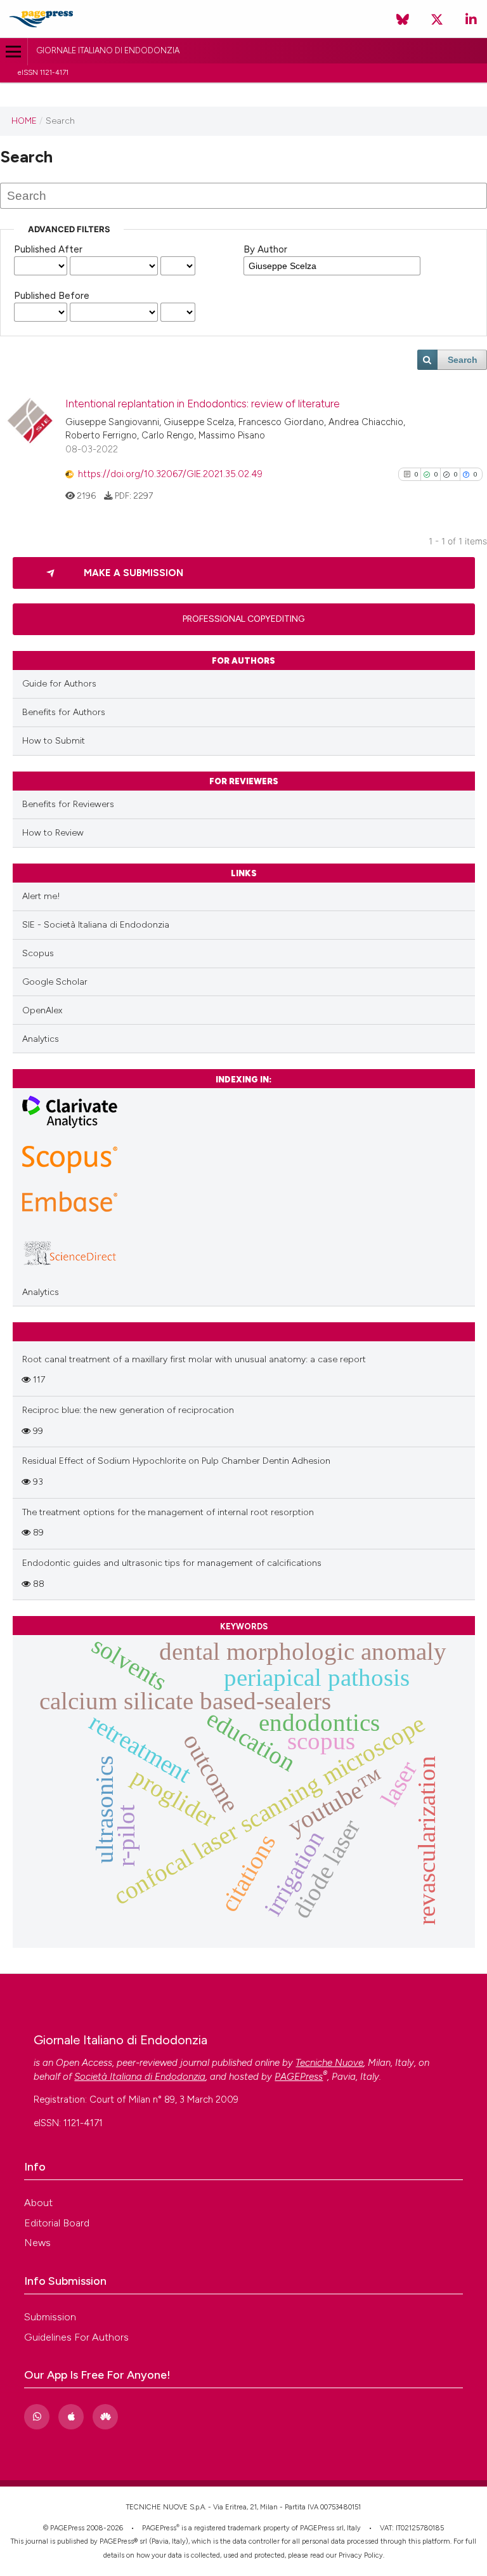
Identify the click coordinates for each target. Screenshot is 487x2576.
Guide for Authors (59, 684)
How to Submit (54, 741)
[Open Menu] (14, 52)
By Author (265, 249)
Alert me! (41, 896)
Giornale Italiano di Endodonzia (108, 50)
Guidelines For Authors (76, 2337)
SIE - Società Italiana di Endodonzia (96, 925)
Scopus (38, 953)
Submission (50, 2317)
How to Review (53, 833)
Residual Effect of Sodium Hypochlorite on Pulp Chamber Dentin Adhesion (176, 1461)
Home (24, 121)
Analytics (41, 1039)
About (38, 2203)
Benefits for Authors (64, 712)
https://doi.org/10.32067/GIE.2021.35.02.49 (170, 474)
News (37, 2243)
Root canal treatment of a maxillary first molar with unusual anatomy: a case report (194, 1359)
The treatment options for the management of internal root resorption (168, 1512)
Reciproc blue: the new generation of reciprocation (128, 1410)
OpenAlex (42, 1010)
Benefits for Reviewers (68, 804)
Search (463, 360)
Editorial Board (57, 2223)
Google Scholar (55, 982)
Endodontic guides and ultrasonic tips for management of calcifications (172, 1563)
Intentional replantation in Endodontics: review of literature (203, 404)
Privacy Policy (361, 2555)
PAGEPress (159, 2528)
